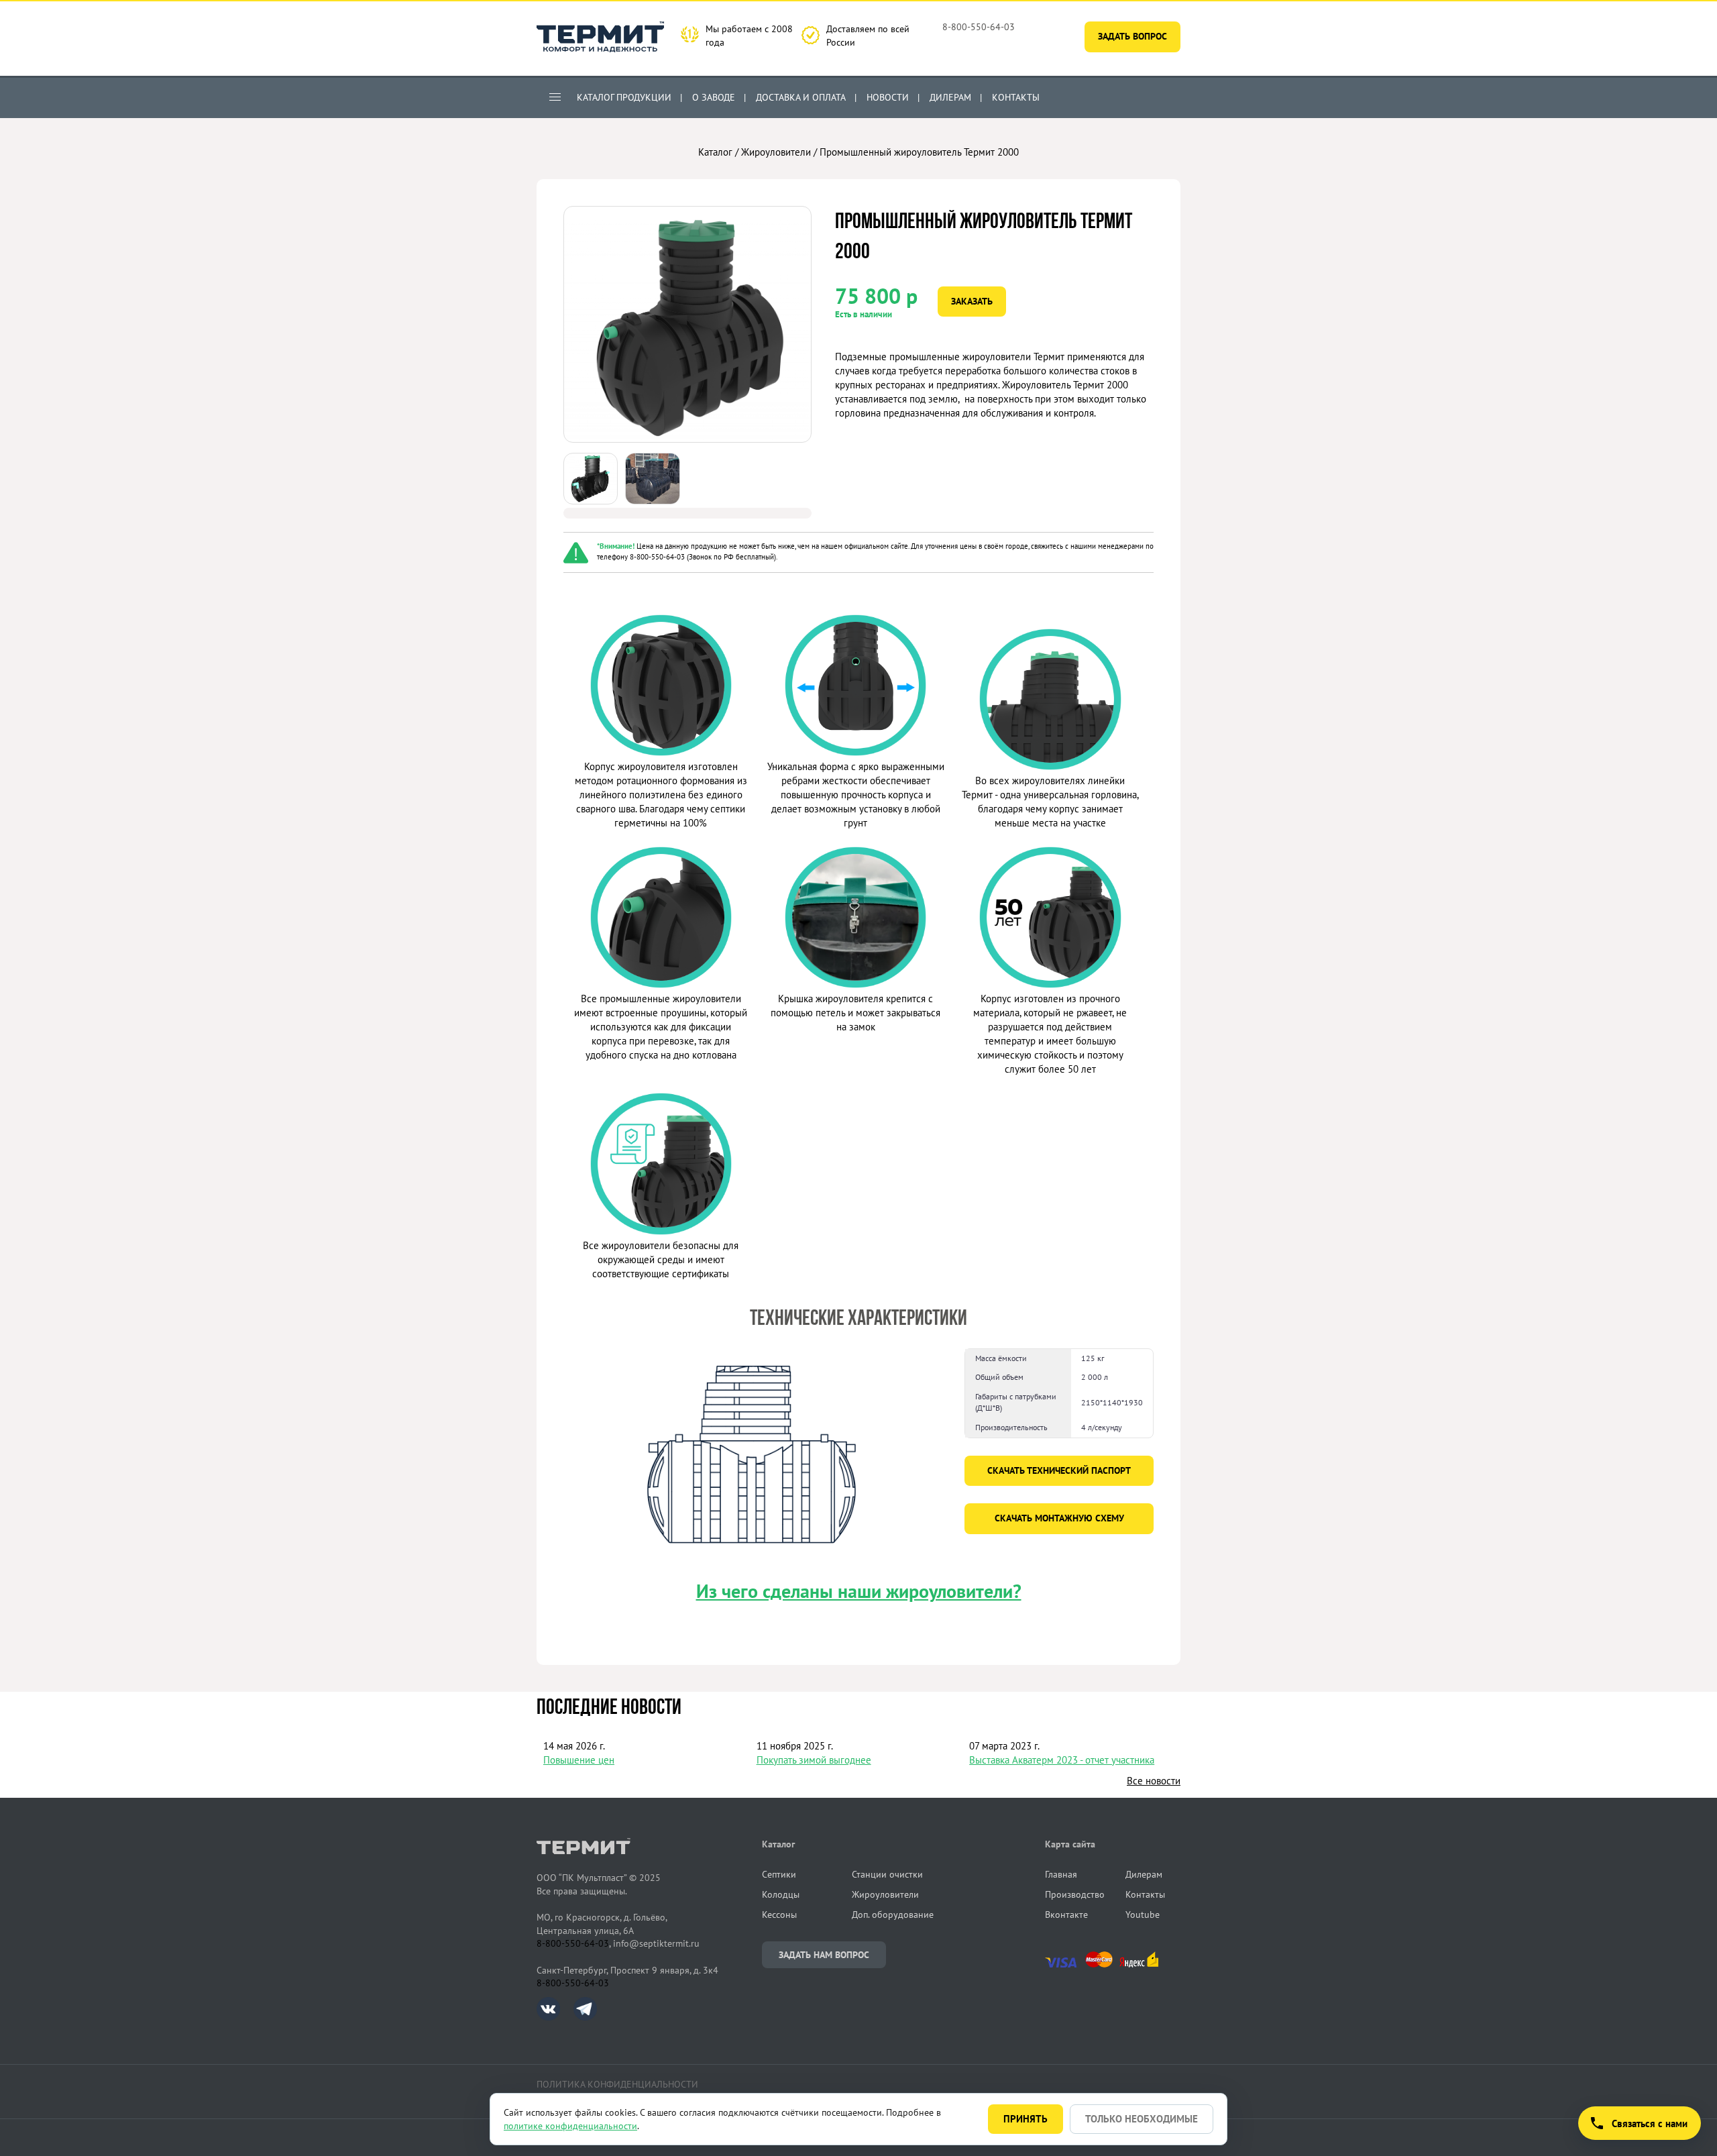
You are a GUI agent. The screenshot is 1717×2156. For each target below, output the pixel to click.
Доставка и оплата (801, 97)
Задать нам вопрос (824, 1955)
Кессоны (779, 1915)
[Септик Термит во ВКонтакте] (555, 2017)
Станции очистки (887, 1874)
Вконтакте (1066, 1915)
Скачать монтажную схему (1059, 1518)
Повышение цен (579, 1760)
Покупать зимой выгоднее (814, 1760)
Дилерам (950, 97)
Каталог (715, 152)
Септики (779, 1874)
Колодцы (781, 1894)
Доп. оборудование (893, 1915)
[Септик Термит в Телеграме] (585, 2017)
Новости (888, 97)
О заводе (714, 97)
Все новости (1154, 1781)
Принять (1026, 2119)
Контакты (1016, 97)
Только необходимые (1142, 2119)
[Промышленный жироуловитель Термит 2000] (687, 439)
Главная (1061, 1874)
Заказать (972, 301)
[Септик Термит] (649, 1848)
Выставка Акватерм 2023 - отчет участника (1062, 1760)
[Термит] (600, 39)
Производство (1075, 1894)
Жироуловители (776, 152)
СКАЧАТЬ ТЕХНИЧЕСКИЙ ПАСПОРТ (1059, 1470)
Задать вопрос (1132, 36)
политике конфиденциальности (570, 2126)
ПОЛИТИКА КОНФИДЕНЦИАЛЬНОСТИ (617, 2084)
